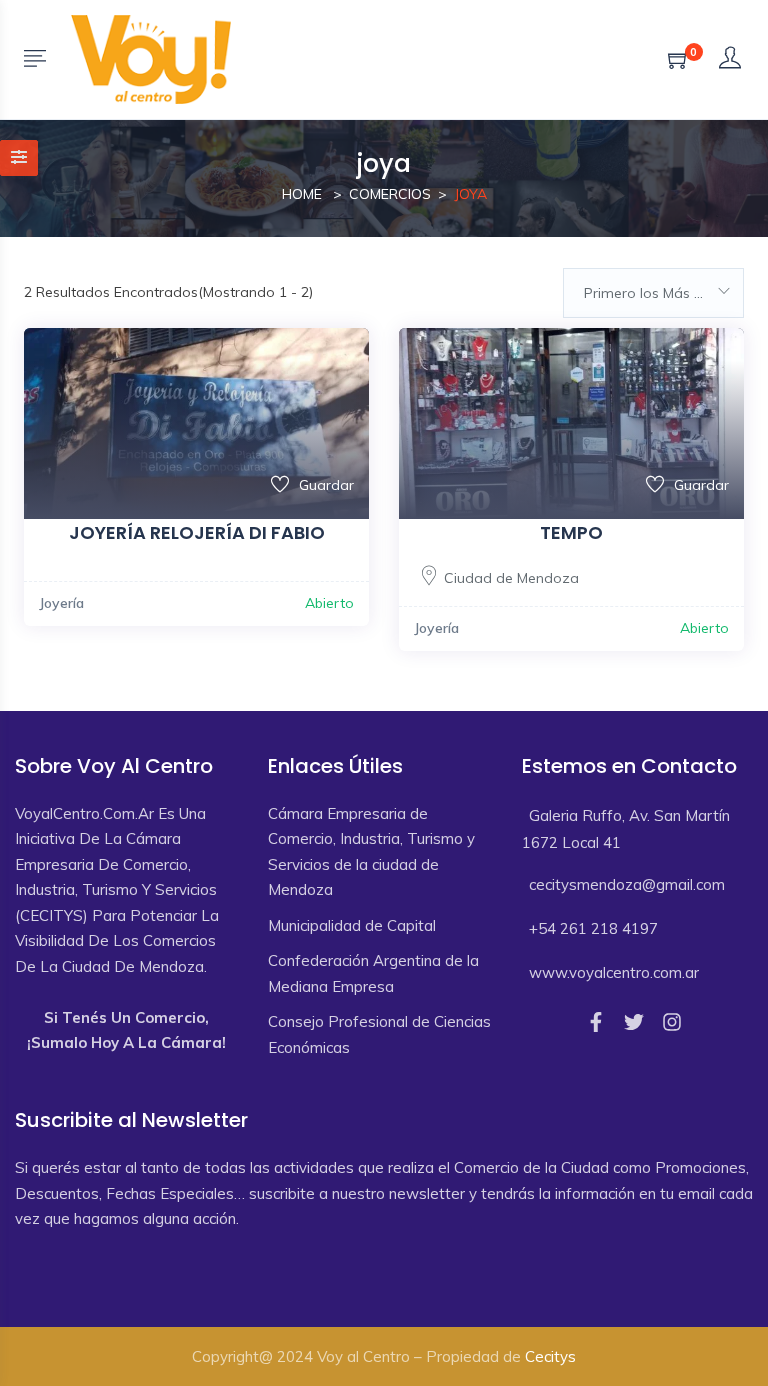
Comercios (390, 194)
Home (302, 194)
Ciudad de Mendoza (511, 578)
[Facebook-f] (596, 1022)
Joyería (61, 603)
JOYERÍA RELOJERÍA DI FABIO (197, 532)
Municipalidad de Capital (352, 925)
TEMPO (571, 532)
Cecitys (550, 1356)
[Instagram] (672, 1022)
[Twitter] (634, 1022)
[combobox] (653, 293)
